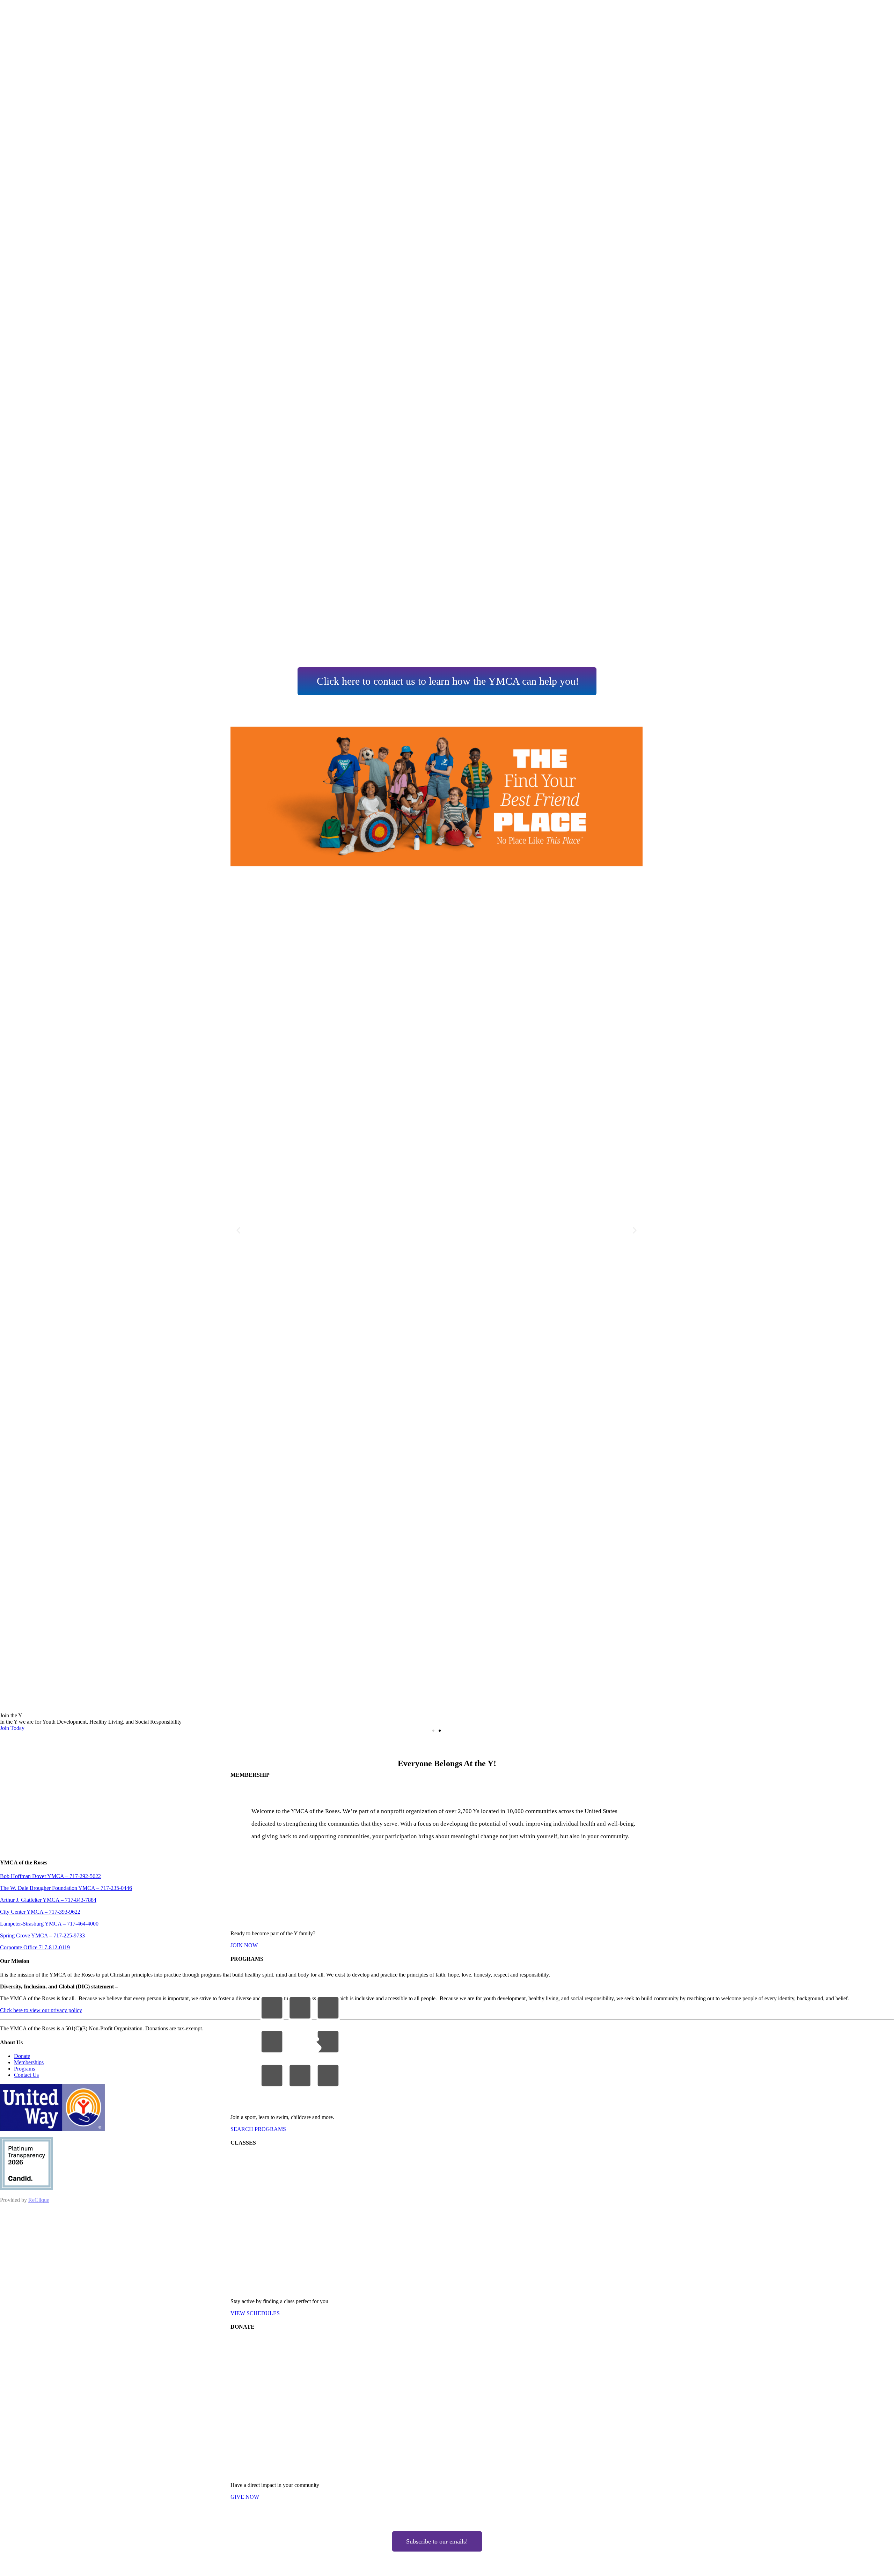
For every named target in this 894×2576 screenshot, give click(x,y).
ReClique (39, 2200)
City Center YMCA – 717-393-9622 (40, 1912)
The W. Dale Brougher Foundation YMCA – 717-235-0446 (66, 1888)
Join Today (12, 1728)
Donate (22, 2056)
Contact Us (26, 2075)
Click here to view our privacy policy (41, 2010)
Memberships (29, 2062)
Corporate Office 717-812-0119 (35, 1947)
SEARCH (258, 2129)
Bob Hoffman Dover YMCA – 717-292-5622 (50, 1876)
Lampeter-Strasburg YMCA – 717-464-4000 (49, 1924)
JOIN (244, 1945)
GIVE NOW (245, 2497)
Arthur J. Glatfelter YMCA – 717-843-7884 (48, 1900)
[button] (238, 1230)
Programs (24, 2069)
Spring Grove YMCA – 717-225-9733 (42, 1935)
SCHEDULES (255, 2313)
